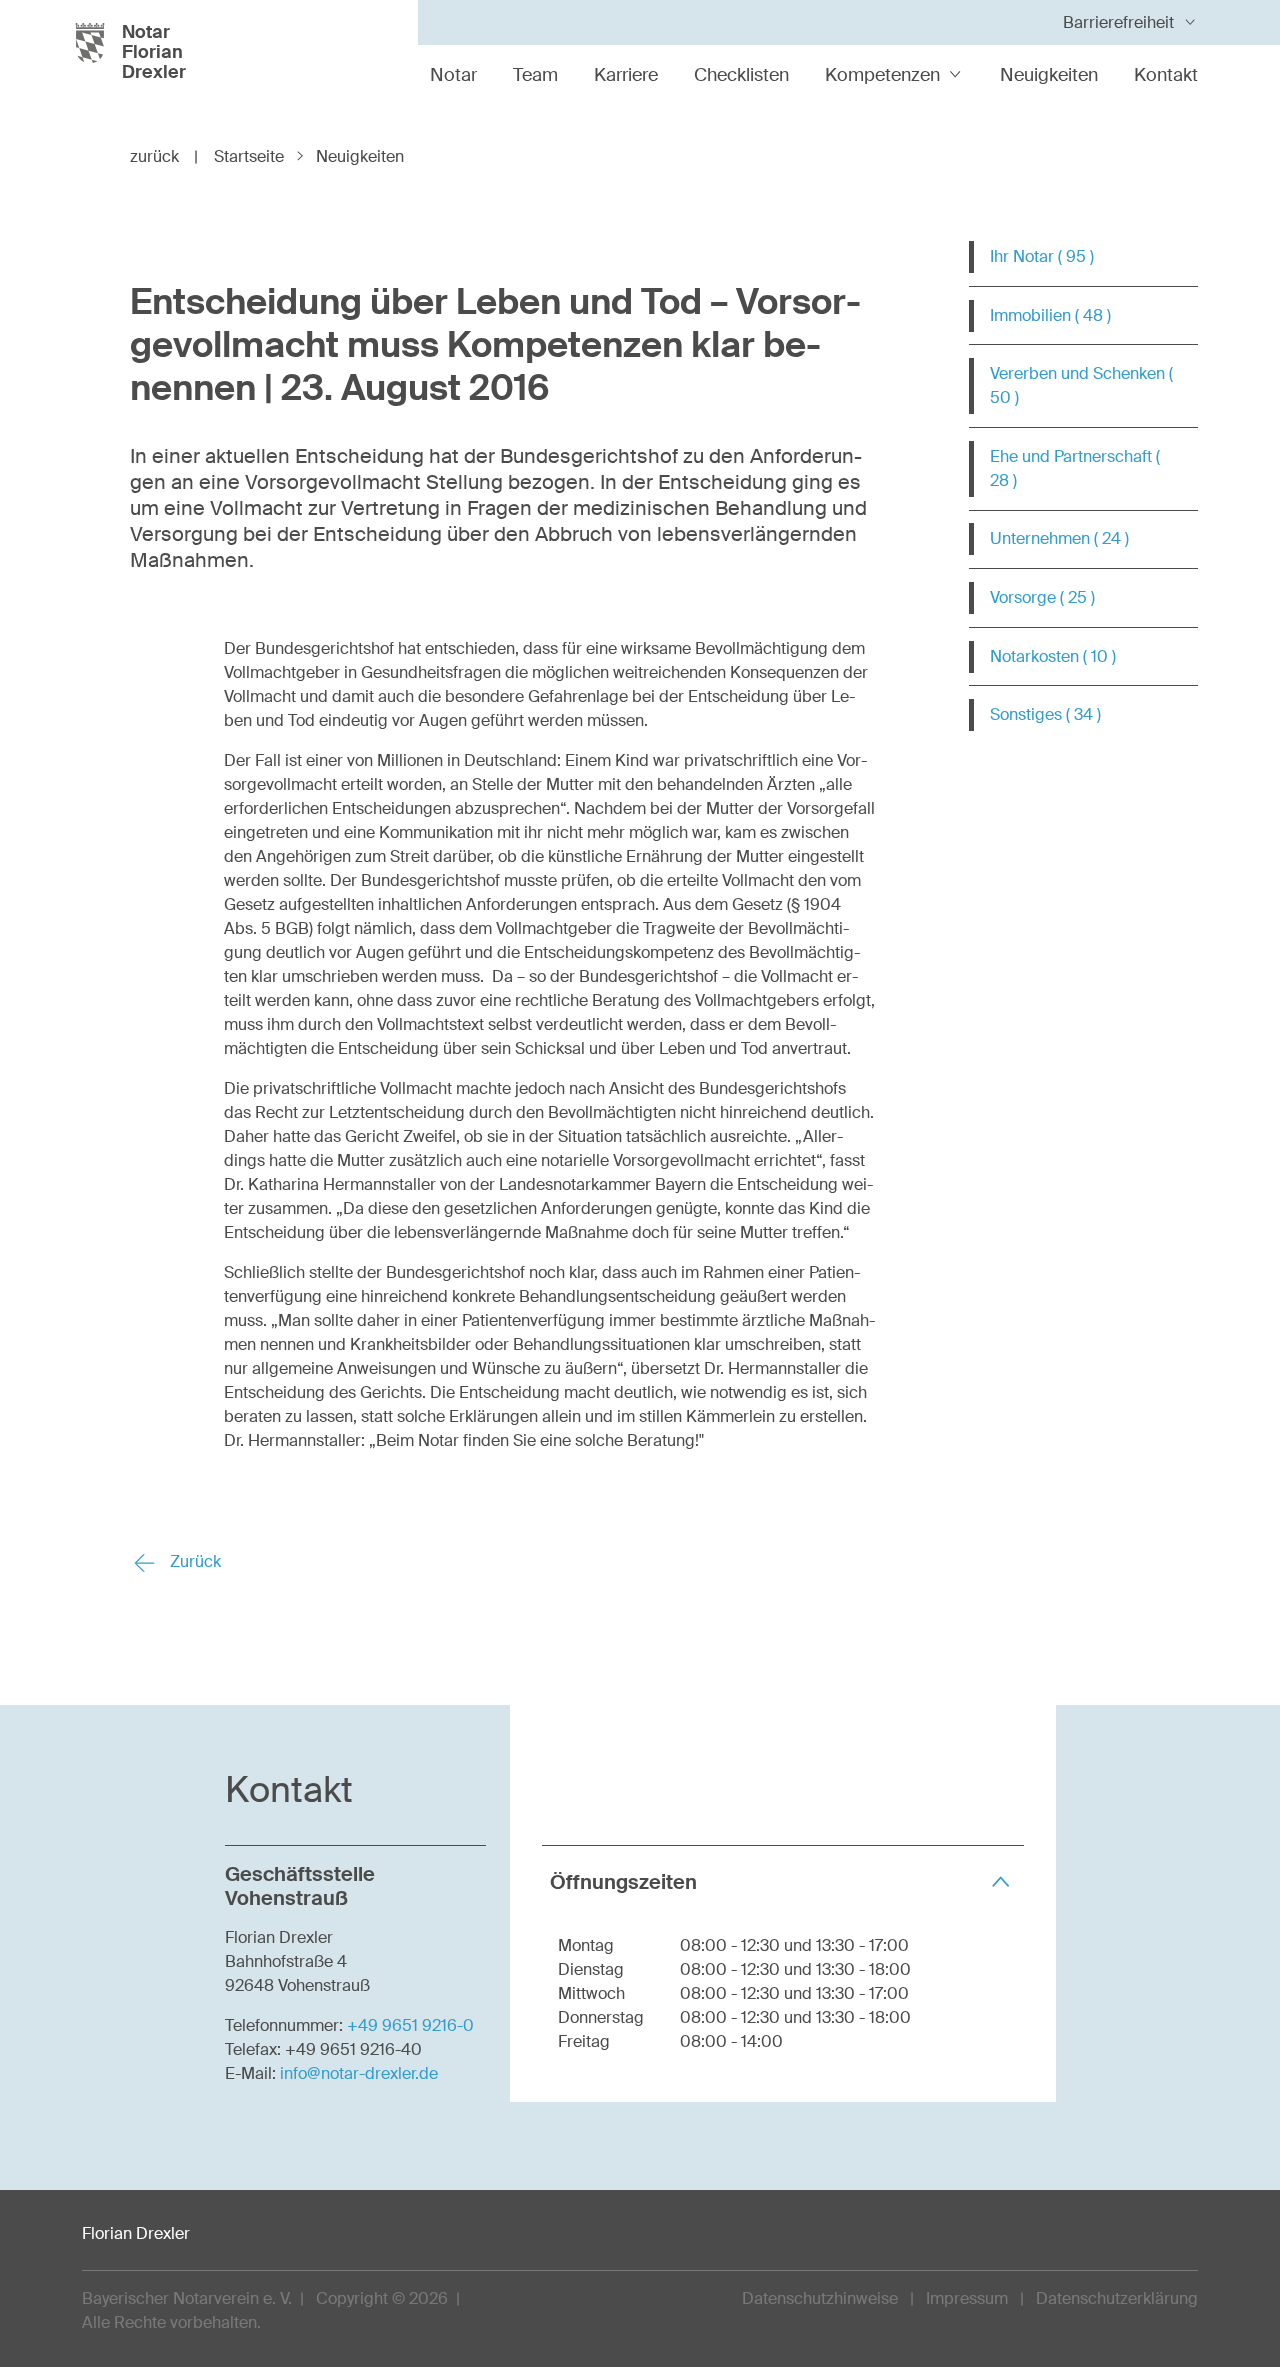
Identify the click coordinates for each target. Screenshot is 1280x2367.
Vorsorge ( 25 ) (1042, 597)
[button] (783, 1881)
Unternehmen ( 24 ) (1059, 538)
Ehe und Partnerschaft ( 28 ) (1075, 468)
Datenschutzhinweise (820, 2298)
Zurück (193, 1561)
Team (535, 75)
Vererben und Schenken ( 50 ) (1081, 385)
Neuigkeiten (1049, 75)
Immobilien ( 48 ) (1050, 315)
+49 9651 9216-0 (410, 2025)
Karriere (626, 75)
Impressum (967, 2298)
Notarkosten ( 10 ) (1053, 656)
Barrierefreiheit (1118, 22)
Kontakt (1166, 75)
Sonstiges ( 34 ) (1045, 714)
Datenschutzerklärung (1117, 2298)
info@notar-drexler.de (359, 2073)
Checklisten (741, 75)
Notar (453, 75)
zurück (164, 156)
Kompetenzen (882, 75)
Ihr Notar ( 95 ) (1042, 256)
